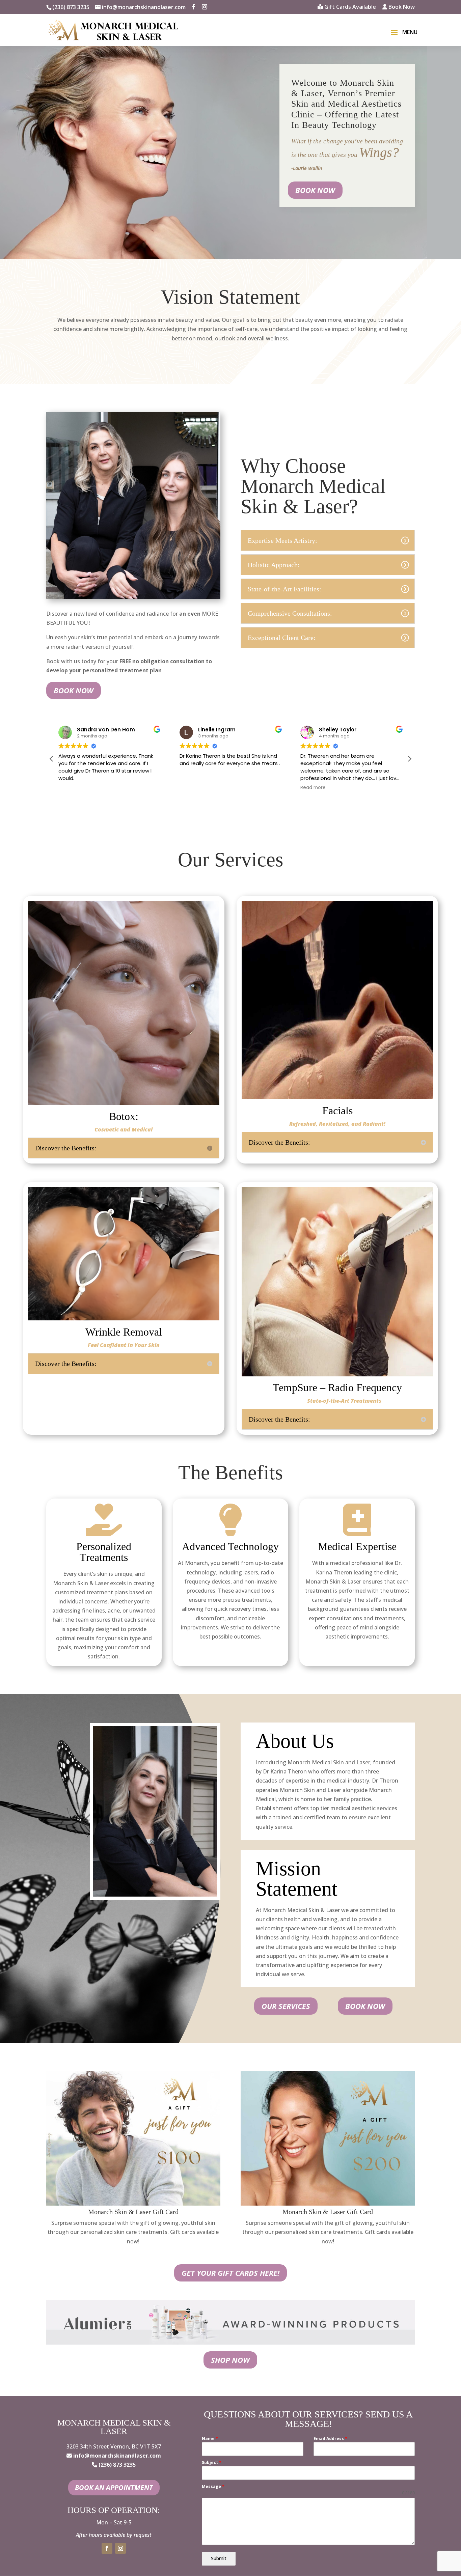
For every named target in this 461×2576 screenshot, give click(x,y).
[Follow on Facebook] (107, 2548)
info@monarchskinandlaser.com (117, 2456)
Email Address (330, 2439)
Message (213, 2486)
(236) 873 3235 (71, 7)
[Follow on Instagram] (120, 2548)
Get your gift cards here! (231, 2273)
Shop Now (230, 2360)
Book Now (401, 7)
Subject (212, 2462)
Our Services (286, 2006)
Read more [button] (192, 788)
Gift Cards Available (349, 7)
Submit (219, 2558)
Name (210, 2439)
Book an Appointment (114, 2487)
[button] (409, 759)
